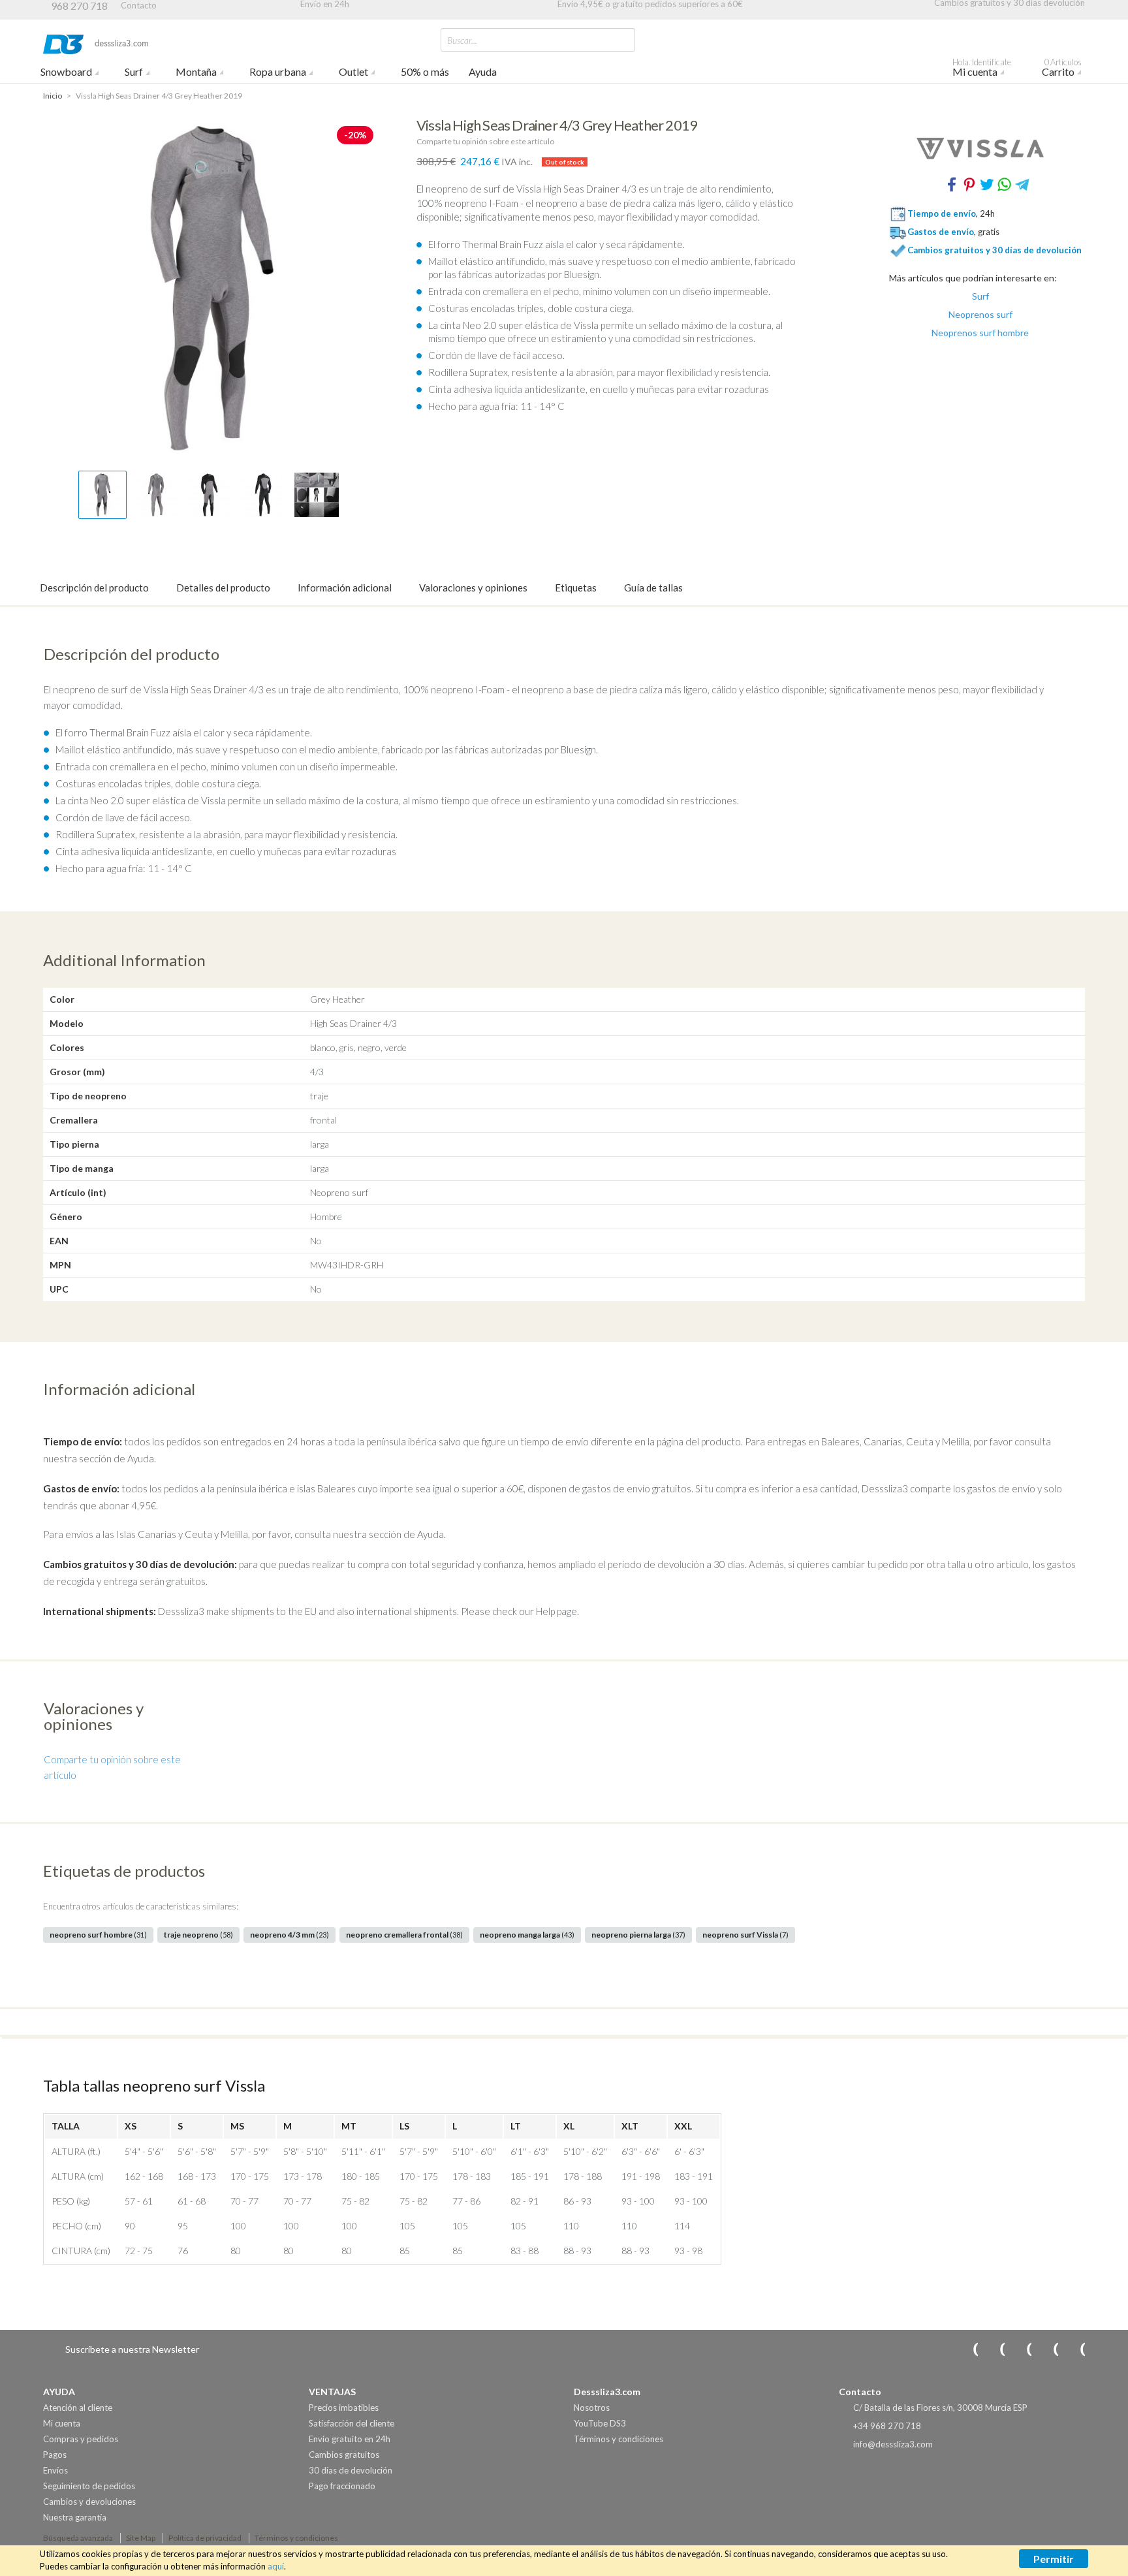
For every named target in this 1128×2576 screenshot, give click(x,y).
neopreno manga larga (527, 1935)
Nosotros (592, 2408)
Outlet (353, 71)
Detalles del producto (223, 588)
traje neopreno (198, 1935)
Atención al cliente (78, 2408)
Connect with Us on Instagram (967, 2349)
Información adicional (345, 588)
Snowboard (66, 71)
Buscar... (462, 40)
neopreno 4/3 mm (290, 1935)
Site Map (141, 2538)
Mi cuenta (982, 69)
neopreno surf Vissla (745, 1935)
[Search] (622, 39)
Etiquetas (576, 588)
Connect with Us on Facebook (1020, 2349)
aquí (276, 2566)
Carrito (1062, 69)
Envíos (55, 2470)
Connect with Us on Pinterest (1074, 2349)
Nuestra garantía (75, 2517)
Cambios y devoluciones (89, 2502)
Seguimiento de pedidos (89, 2486)
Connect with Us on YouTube (994, 2349)
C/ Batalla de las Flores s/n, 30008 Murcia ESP (940, 2408)
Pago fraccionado (342, 2486)
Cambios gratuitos (344, 2455)
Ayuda (483, 71)
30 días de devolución (351, 2470)
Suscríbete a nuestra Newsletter (132, 2349)
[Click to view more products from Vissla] (980, 148)
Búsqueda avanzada (78, 2538)
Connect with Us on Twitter (1047, 2349)
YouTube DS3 (600, 2423)
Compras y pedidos (81, 2439)
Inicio (53, 96)
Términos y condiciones (619, 2439)
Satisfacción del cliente (352, 2423)
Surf (134, 71)
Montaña (196, 71)
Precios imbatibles (344, 2408)
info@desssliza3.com (893, 2444)
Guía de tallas (653, 588)
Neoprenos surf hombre (980, 333)
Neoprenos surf (980, 315)
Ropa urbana (278, 71)
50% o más (425, 71)
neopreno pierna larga (638, 1935)
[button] (102, 495)
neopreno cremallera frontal (404, 1935)
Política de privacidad (205, 2538)
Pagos (55, 2455)
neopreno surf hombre (98, 1935)
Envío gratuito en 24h (350, 2439)
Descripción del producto (94, 588)
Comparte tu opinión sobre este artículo (485, 141)
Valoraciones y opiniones (473, 588)
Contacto (139, 5)
